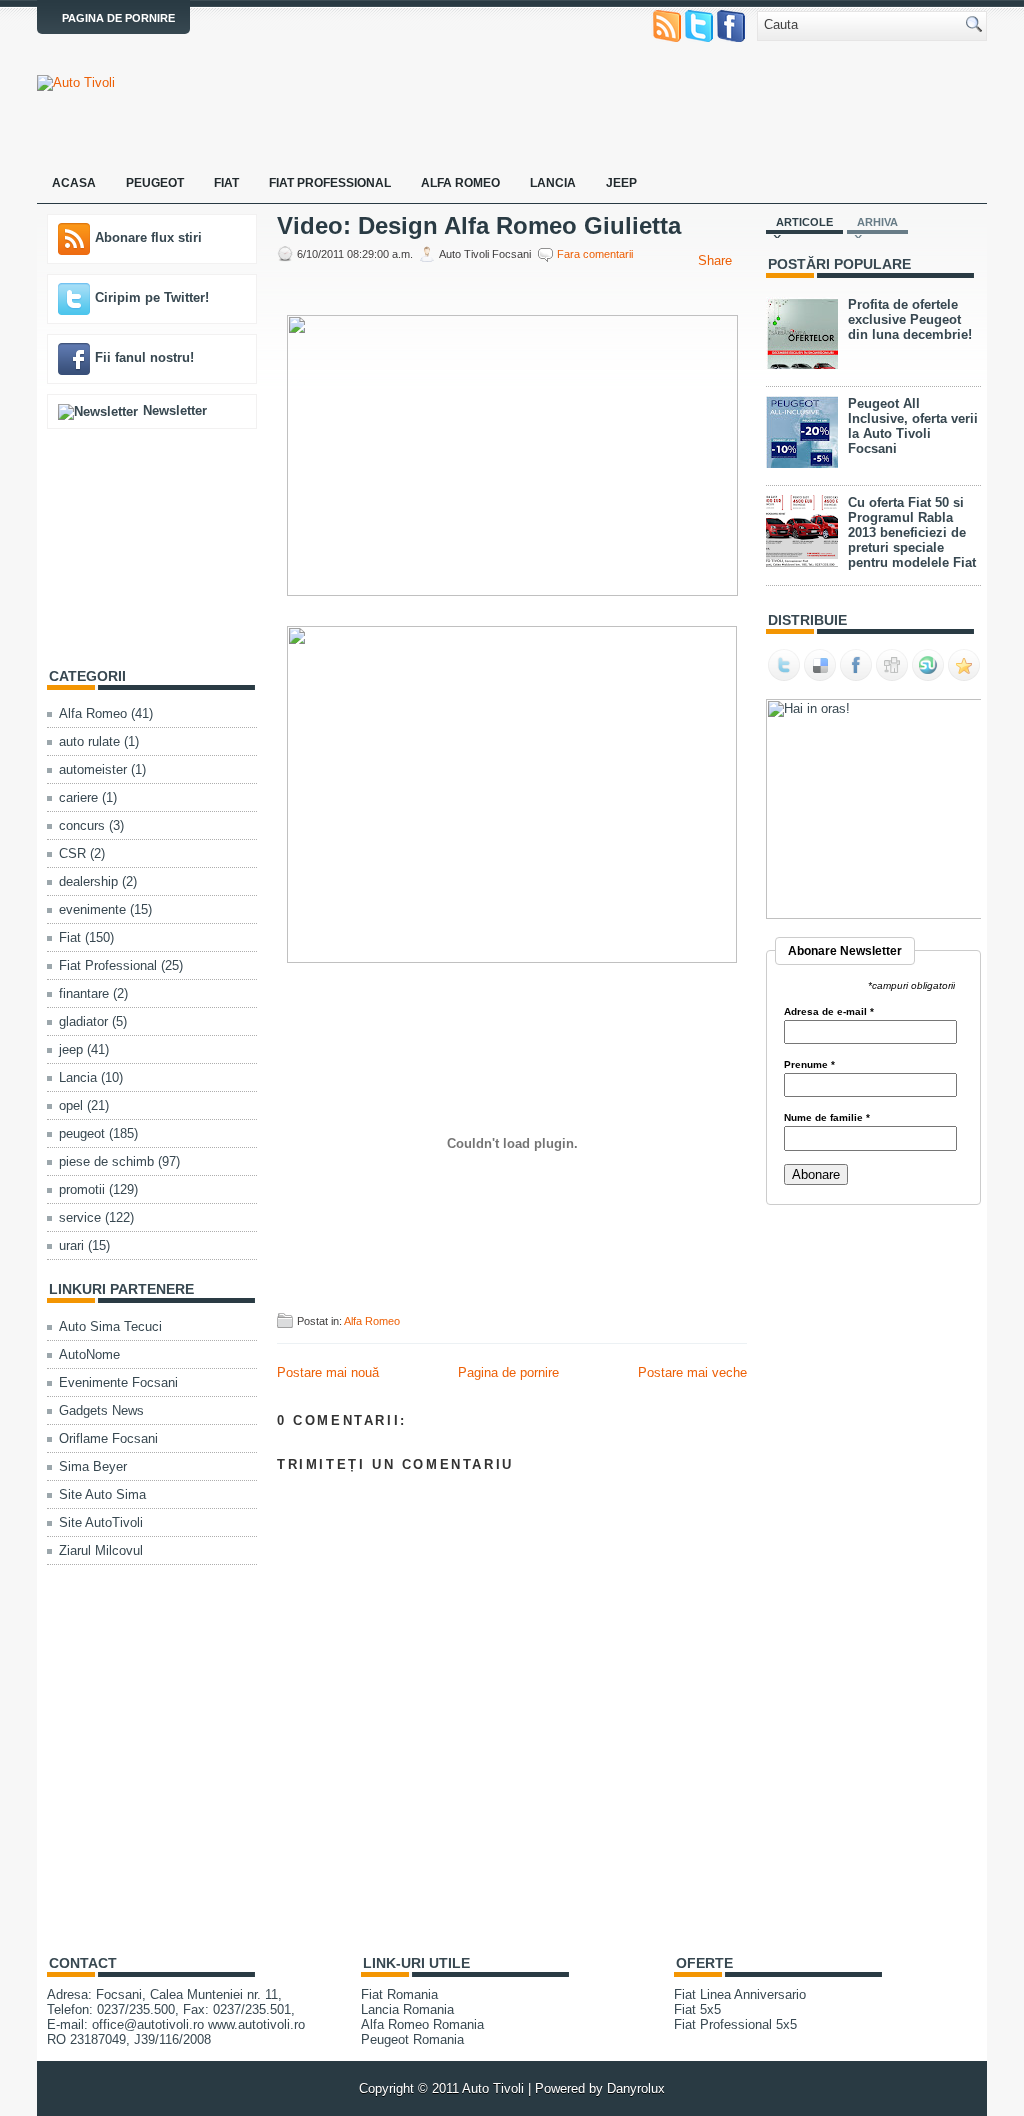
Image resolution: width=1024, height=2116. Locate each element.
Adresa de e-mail (829, 1012)
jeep (71, 1049)
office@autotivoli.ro (148, 2024)
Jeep (621, 183)
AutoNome (89, 1354)
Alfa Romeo (460, 183)
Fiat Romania (399, 1994)
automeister (93, 769)
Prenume (809, 1065)
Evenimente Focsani (118, 1382)
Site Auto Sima (102, 1494)
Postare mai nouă (328, 1372)
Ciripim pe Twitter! (152, 297)
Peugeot (155, 183)
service (80, 1217)
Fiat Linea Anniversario (740, 1994)
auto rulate (89, 741)
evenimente (92, 909)
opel (71, 1105)
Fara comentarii (595, 254)
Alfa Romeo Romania (422, 2024)
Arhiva (877, 222)
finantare (84, 993)
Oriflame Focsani (108, 1438)
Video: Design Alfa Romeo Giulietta (479, 226)
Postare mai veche (692, 1372)
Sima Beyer (93, 1466)
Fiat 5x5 (697, 2009)
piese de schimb (106, 1161)
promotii (82, 1189)
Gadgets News (101, 1410)
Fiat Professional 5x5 (735, 2024)
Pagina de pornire (118, 18)
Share (715, 260)
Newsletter (175, 410)
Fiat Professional (330, 183)
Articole (804, 222)
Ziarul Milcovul (101, 1550)
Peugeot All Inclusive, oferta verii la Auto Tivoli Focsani (913, 426)
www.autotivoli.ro (256, 2024)
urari (71, 1245)
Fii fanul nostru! (144, 357)
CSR (72, 853)
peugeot (82, 1133)
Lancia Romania (407, 2009)
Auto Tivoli (493, 2088)
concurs (82, 825)
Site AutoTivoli (101, 1522)
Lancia (553, 183)
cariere (78, 797)
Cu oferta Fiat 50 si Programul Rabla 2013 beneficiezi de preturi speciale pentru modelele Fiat (912, 532)
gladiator (83, 1021)
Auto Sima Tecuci (110, 1326)
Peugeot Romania (412, 2039)
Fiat (226, 183)
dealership (88, 881)
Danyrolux (636, 2088)
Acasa (74, 183)
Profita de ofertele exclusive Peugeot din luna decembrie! (910, 319)
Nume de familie (827, 1118)
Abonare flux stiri (148, 237)
